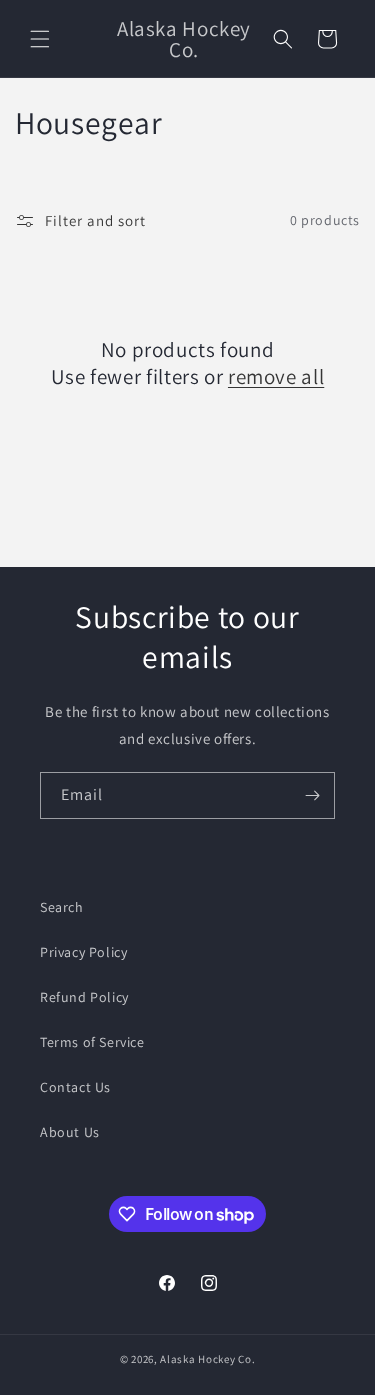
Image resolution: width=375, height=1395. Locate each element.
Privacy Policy (83, 952)
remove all (276, 376)
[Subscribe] (312, 795)
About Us (70, 1132)
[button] (40, 39)
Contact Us (75, 1087)
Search (62, 907)
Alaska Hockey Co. (207, 1359)
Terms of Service (92, 1042)
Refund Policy (84, 997)
